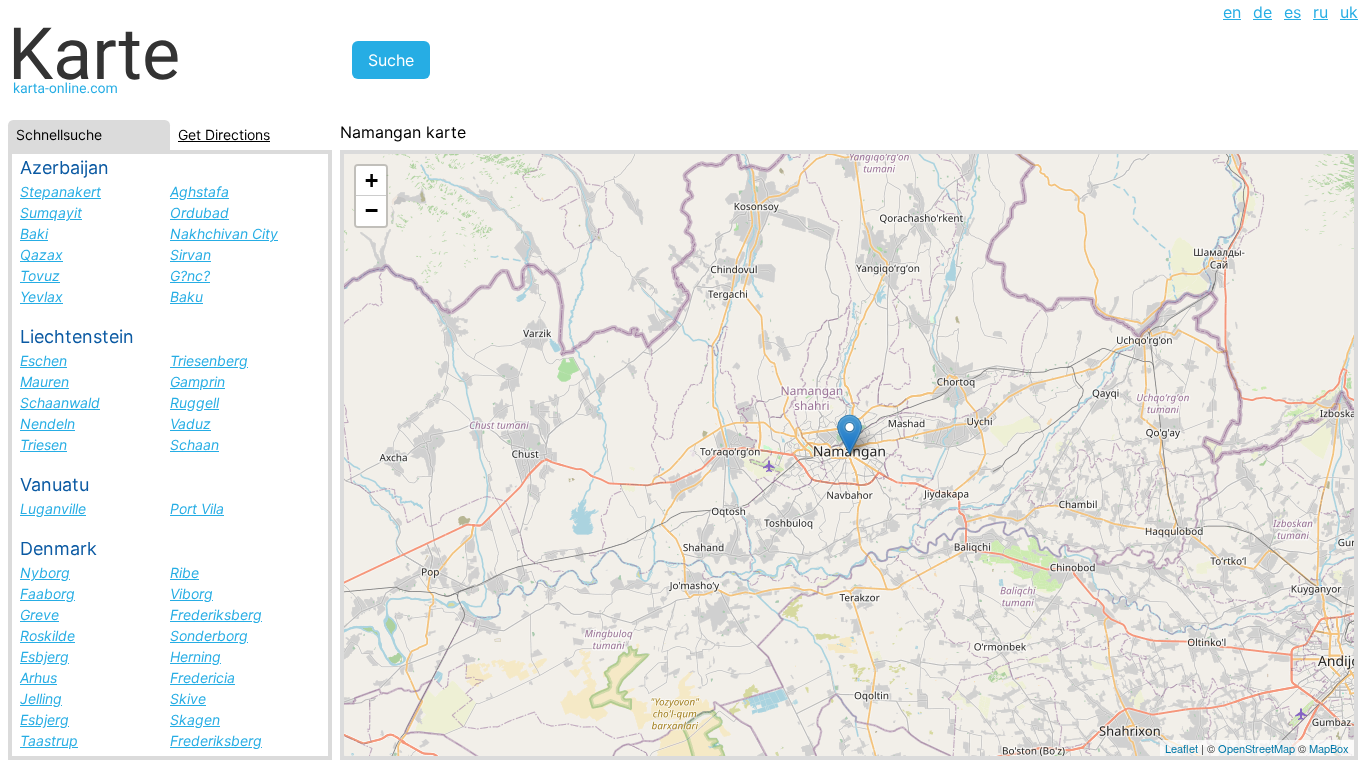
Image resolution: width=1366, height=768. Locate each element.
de (1262, 12)
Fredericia (202, 677)
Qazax (41, 254)
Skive (188, 698)
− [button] (371, 210)
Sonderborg (209, 635)
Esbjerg (44, 656)
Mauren (44, 381)
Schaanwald (60, 402)
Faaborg (47, 593)
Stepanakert (60, 191)
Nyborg (45, 572)
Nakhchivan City (224, 233)
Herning (195, 656)
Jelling (41, 698)
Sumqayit (51, 212)
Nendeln (47, 423)
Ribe (184, 572)
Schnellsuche (59, 134)
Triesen (43, 444)
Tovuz (40, 275)
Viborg (191, 593)
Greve (39, 614)
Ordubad (199, 212)
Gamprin (197, 381)
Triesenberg (209, 360)
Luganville (53, 508)
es (1292, 12)
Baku (186, 296)
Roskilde (47, 635)
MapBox (1329, 748)
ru (1320, 12)
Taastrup (49, 740)
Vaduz (190, 423)
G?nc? (190, 275)
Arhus (38, 677)
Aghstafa (199, 191)
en (1232, 12)
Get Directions (224, 134)
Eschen (43, 360)
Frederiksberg (216, 614)
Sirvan (190, 254)
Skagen (195, 719)
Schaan (194, 444)
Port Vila (197, 508)
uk (1349, 12)
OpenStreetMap (1256, 748)
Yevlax (41, 296)
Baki (34, 233)
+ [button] (371, 180)
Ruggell (194, 402)
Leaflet (1181, 748)
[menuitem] (1232, 12)
